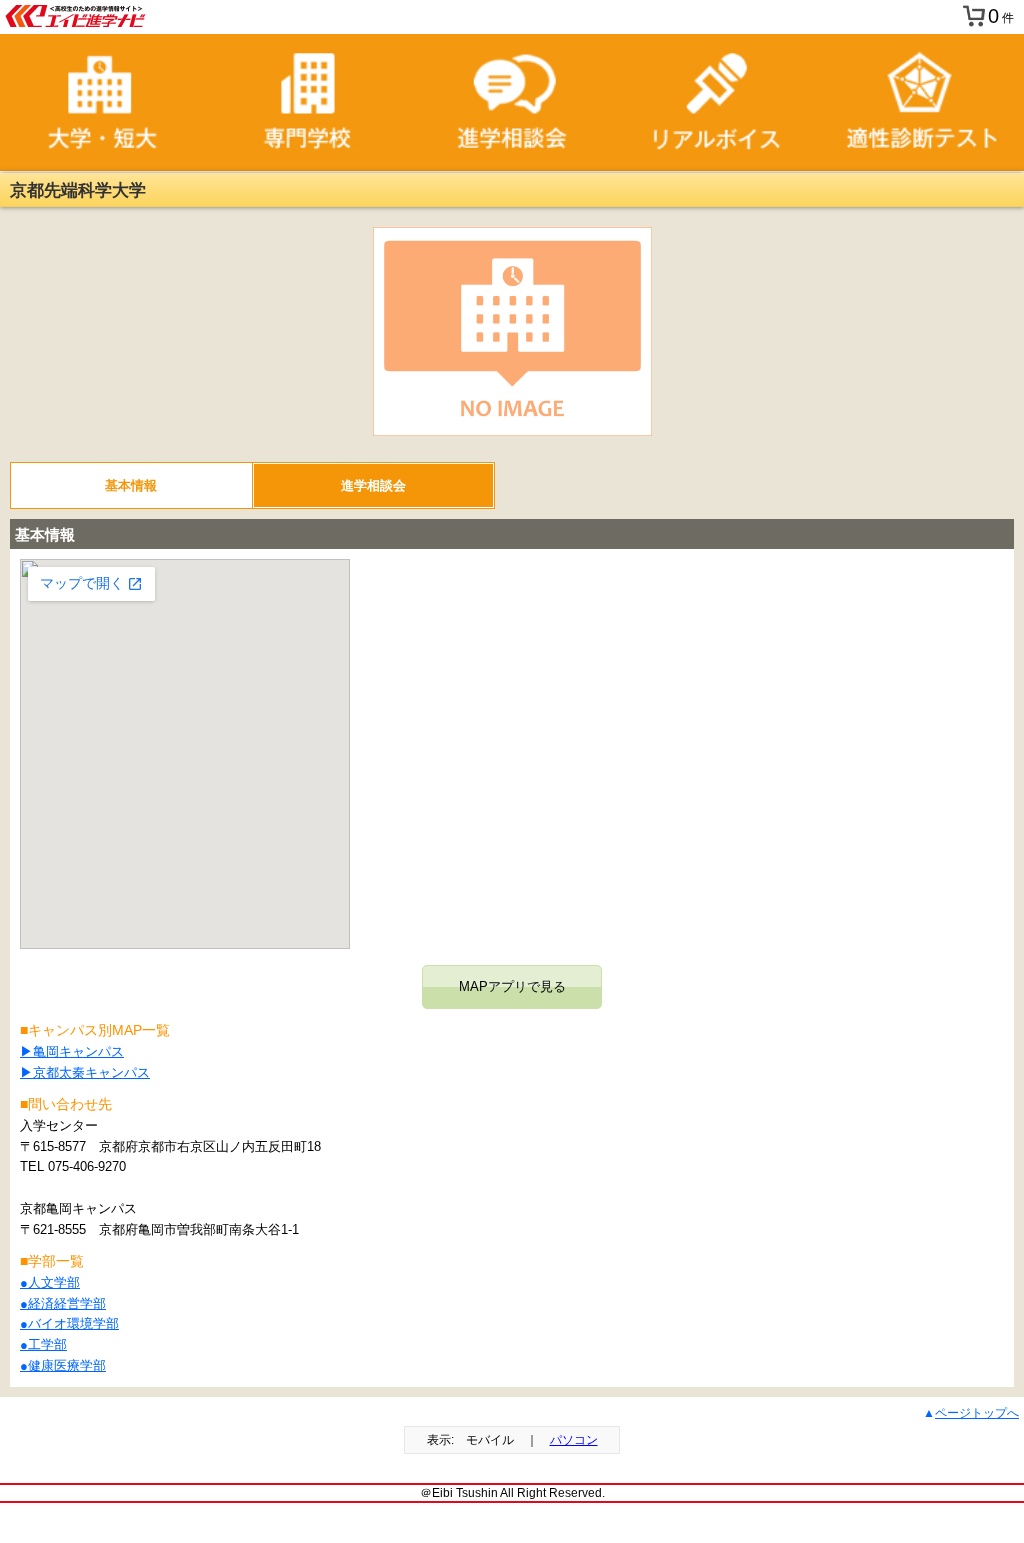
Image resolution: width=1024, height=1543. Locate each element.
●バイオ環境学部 (69, 1323)
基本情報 (131, 485)
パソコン (574, 1440)
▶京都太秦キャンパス (85, 1072)
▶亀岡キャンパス (72, 1051)
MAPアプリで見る (512, 986)
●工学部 (43, 1344)
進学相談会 (373, 485)
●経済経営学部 (63, 1303)
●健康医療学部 (63, 1365)
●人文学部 (50, 1282)
